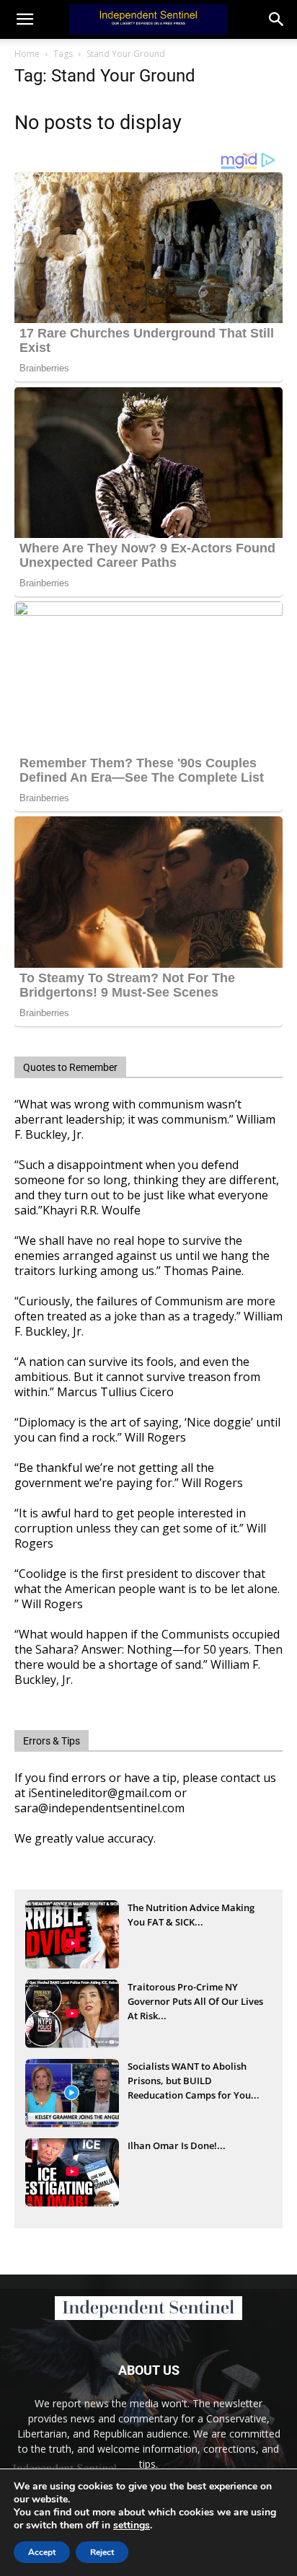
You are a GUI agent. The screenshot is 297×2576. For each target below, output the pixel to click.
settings (132, 2526)
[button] (277, 19)
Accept (42, 2552)
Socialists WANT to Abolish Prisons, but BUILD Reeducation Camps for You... (194, 2081)
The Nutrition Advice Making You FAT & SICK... (191, 1915)
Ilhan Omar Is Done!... (177, 2145)
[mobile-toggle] (25, 19)
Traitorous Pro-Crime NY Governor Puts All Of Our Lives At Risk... (195, 2001)
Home (27, 54)
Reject (102, 2552)
